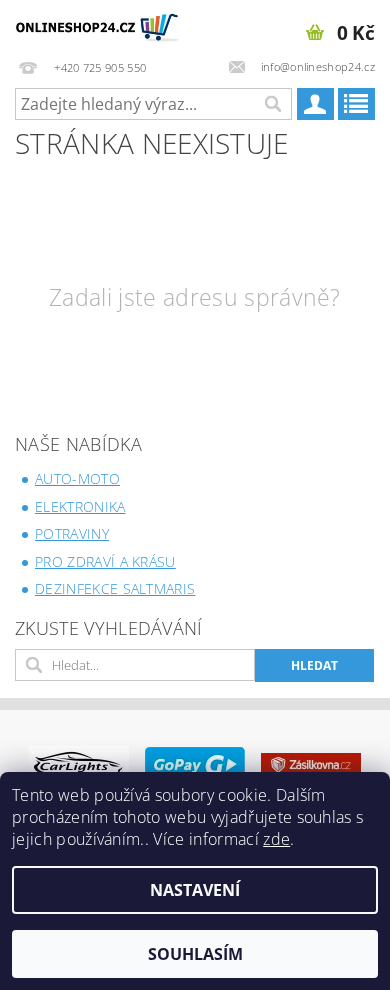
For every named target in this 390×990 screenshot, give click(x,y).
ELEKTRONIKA (80, 506)
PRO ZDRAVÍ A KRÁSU (105, 561)
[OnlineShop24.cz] (97, 26)
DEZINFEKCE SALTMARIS (115, 588)
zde (276, 839)
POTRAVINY (72, 533)
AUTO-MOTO (77, 478)
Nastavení (195, 890)
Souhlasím (195, 954)
